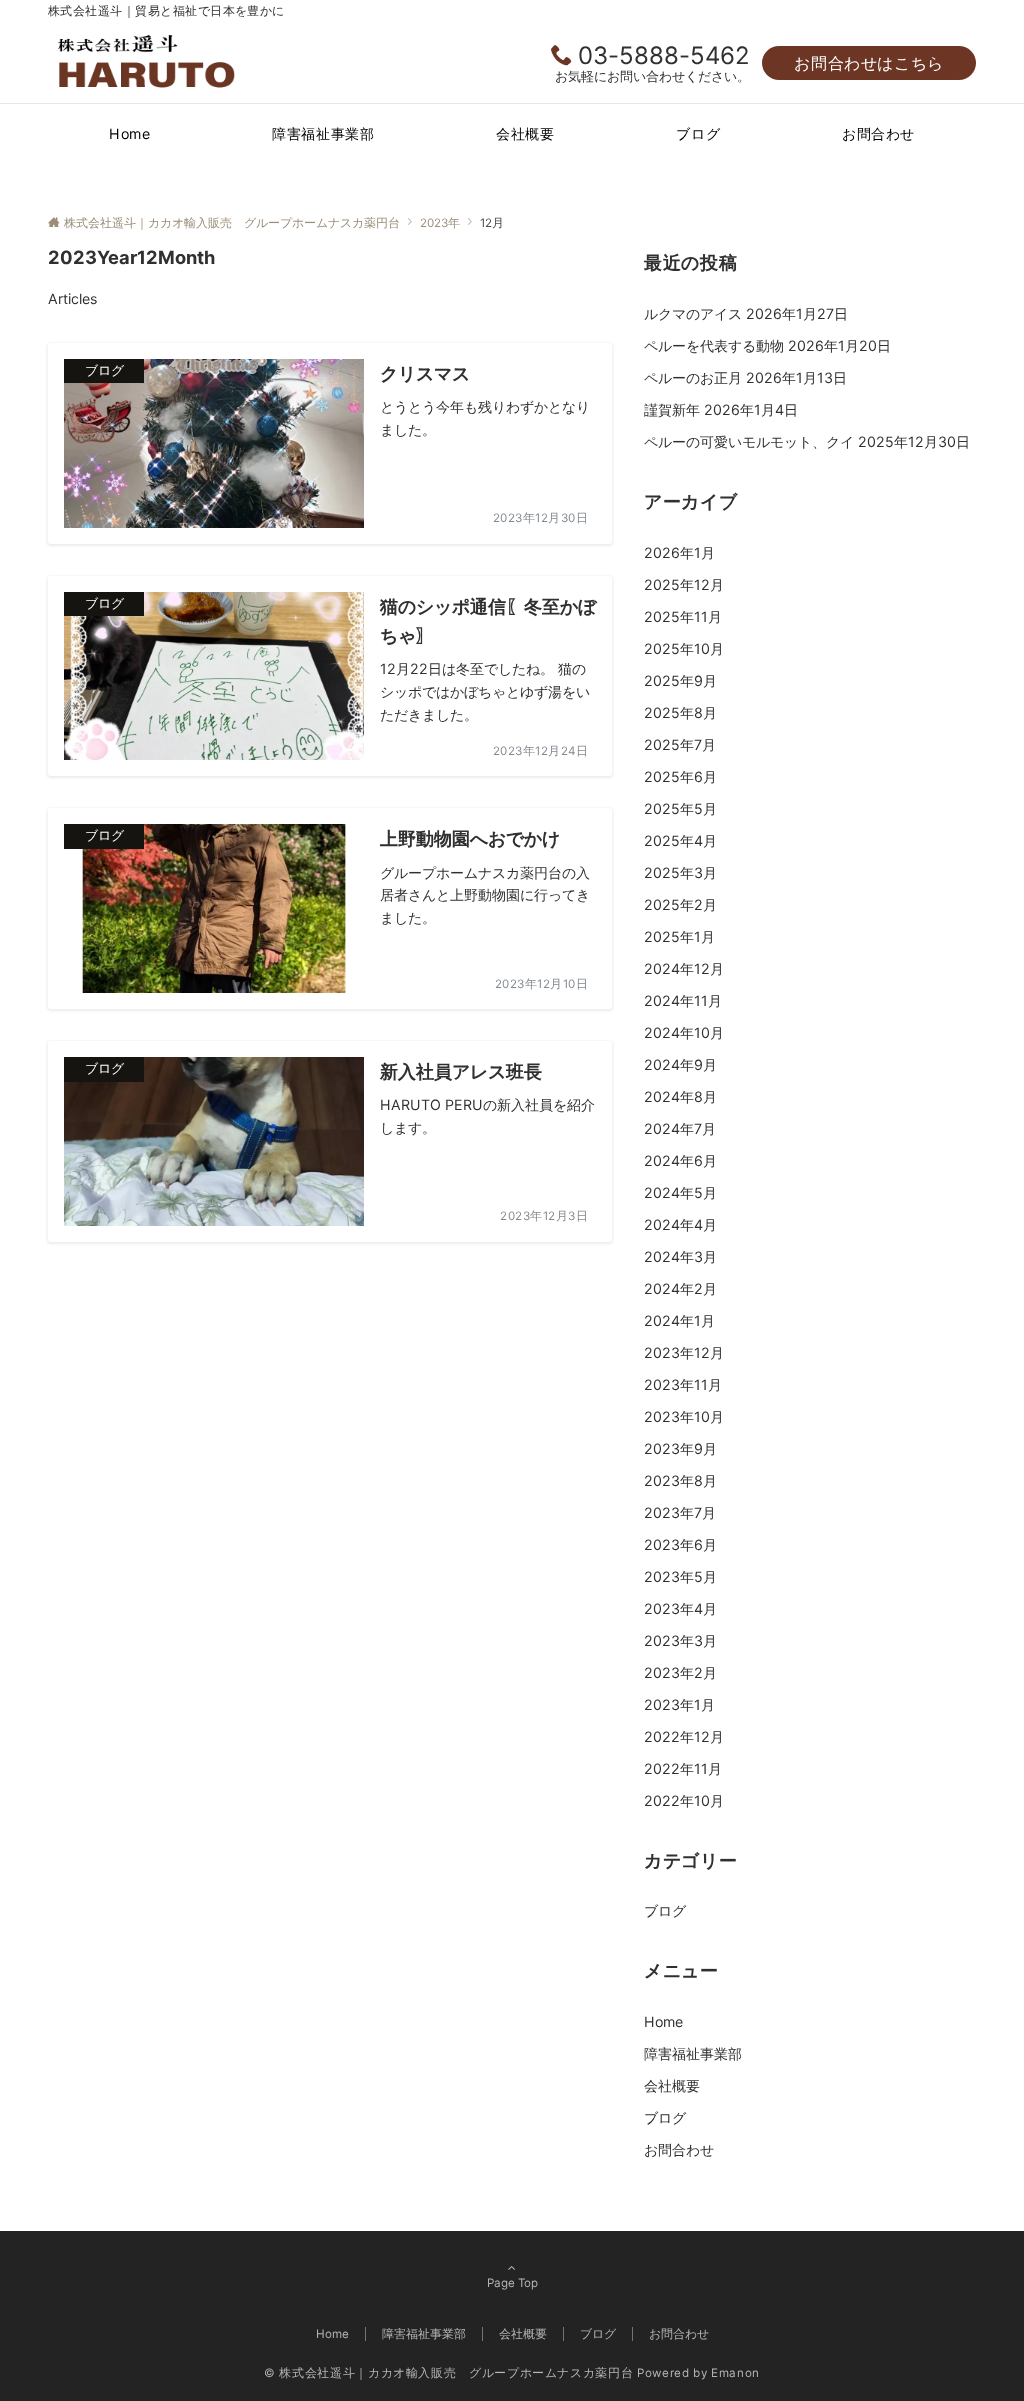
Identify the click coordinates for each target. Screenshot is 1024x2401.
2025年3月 (680, 872)
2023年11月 (683, 1384)
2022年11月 (683, 1768)
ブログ (665, 1910)
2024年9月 (680, 1064)
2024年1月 (679, 1320)
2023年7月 (680, 1512)
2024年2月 (680, 1288)
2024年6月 (680, 1160)
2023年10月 (684, 1416)
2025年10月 (684, 648)
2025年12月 (684, 584)
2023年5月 (680, 1576)
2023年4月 (680, 1608)
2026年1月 (679, 552)
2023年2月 (680, 1672)
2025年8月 (680, 712)
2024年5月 (680, 1192)
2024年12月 (684, 968)
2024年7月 (680, 1128)
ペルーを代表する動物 (714, 345)
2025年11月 (683, 616)
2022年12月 (684, 1736)
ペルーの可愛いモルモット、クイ (749, 441)
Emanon (735, 2373)
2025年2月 (680, 904)
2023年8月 (680, 1480)
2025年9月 (680, 680)
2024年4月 (680, 1224)
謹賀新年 (672, 409)
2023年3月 (680, 1640)
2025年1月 (679, 936)
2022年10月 (684, 1800)
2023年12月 (684, 1352)
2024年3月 (680, 1256)
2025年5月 (680, 808)
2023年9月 (680, 1448)
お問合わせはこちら (869, 63)
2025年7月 (680, 744)
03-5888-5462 (664, 55)
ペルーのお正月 (693, 377)
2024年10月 (684, 1032)
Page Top (512, 2283)
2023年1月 (679, 1704)
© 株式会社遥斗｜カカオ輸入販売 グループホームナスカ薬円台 (448, 2373)
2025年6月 (680, 776)
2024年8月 (680, 1096)
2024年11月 (683, 1000)
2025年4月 (680, 840)
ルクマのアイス (693, 313)
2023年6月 (680, 1544)
